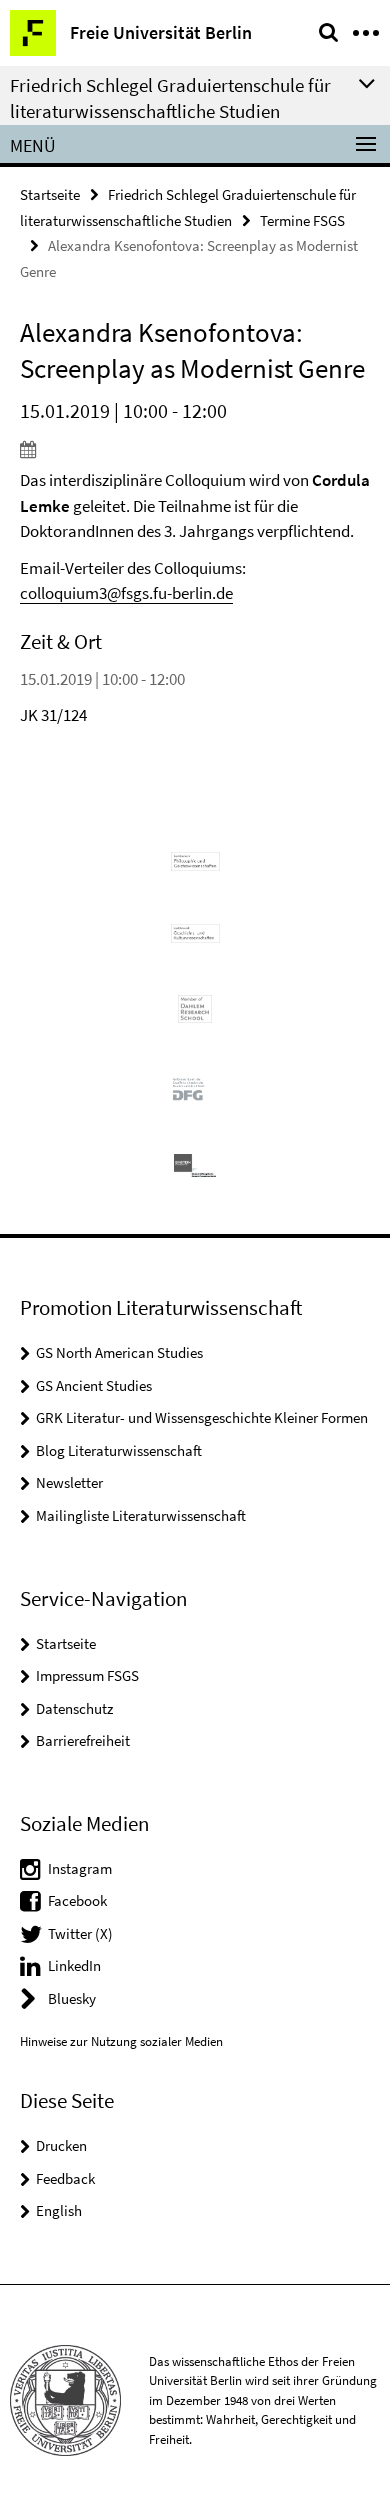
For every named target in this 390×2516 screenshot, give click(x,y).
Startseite (50, 194)
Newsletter (69, 1482)
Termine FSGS (302, 220)
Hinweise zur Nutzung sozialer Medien (121, 2041)
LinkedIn (74, 1965)
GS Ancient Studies (94, 1385)
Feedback (65, 2178)
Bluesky (72, 1998)
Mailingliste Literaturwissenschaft (141, 1515)
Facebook (77, 1900)
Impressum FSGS (87, 1675)
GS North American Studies (119, 1352)
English (59, 2210)
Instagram (80, 1868)
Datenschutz (74, 1708)
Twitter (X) (80, 1933)
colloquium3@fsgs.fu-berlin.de (126, 593)
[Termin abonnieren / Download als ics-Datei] (195, 449)
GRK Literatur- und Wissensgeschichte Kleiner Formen (202, 1417)
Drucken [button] (61, 2145)
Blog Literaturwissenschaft (119, 1450)
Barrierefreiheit (83, 1740)
